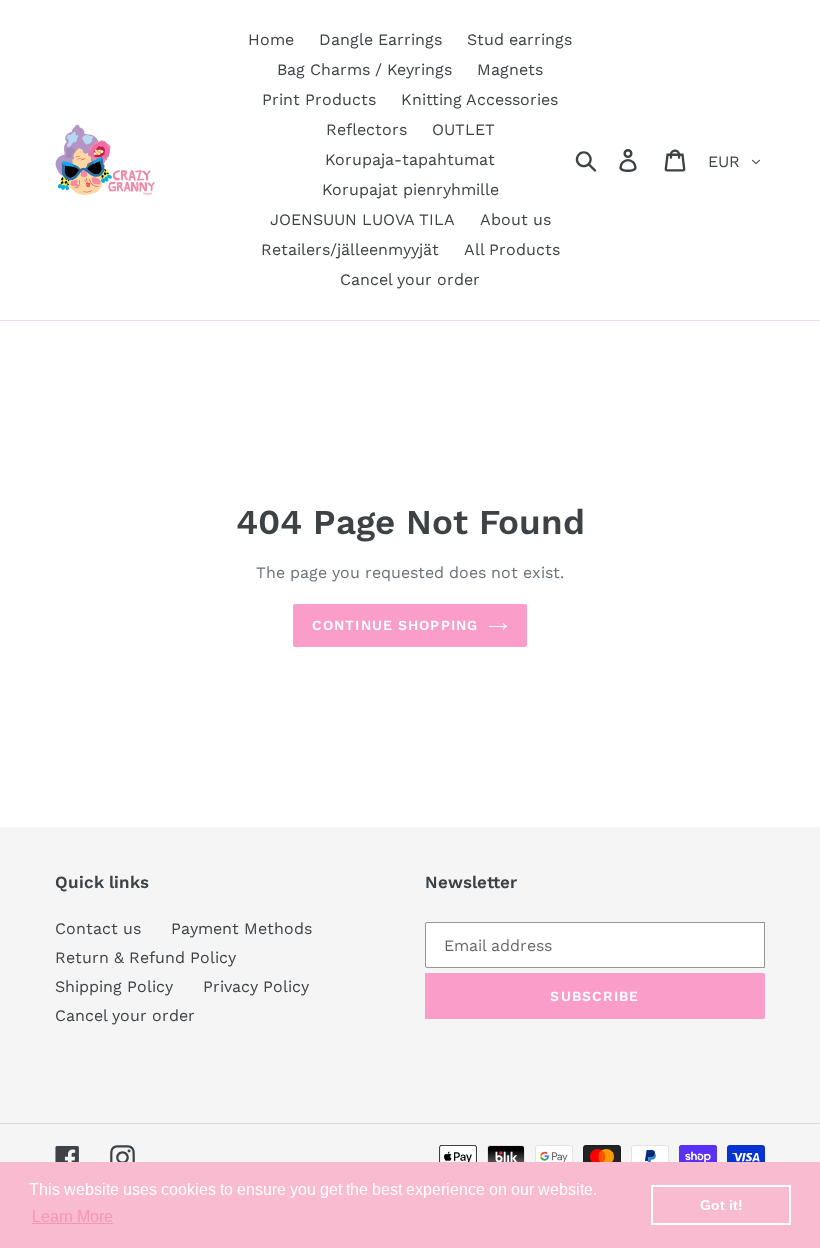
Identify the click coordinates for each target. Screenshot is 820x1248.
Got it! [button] (721, 1205)
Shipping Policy (114, 986)
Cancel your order (125, 1015)
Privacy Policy (256, 986)
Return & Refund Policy (145, 957)
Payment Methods (241, 928)
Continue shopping (395, 625)
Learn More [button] (72, 1216)
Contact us (98, 928)
